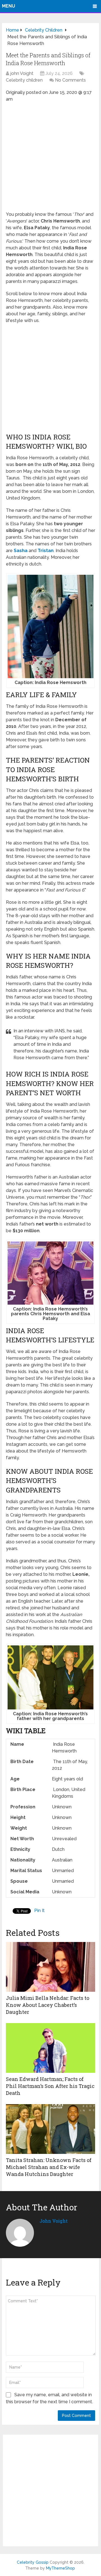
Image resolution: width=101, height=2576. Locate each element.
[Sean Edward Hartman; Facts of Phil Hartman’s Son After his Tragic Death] (50, 2048)
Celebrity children (24, 80)
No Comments (70, 80)
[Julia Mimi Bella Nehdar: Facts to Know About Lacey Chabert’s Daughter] (50, 1967)
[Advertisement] (50, 159)
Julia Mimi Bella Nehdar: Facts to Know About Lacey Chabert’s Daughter (48, 2005)
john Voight (22, 73)
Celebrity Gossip (33, 2562)
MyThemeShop (60, 2568)
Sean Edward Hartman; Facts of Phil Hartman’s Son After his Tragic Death (50, 2086)
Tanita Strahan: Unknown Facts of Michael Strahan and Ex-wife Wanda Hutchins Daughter (49, 2167)
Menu (9, 6)
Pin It (39, 1911)
